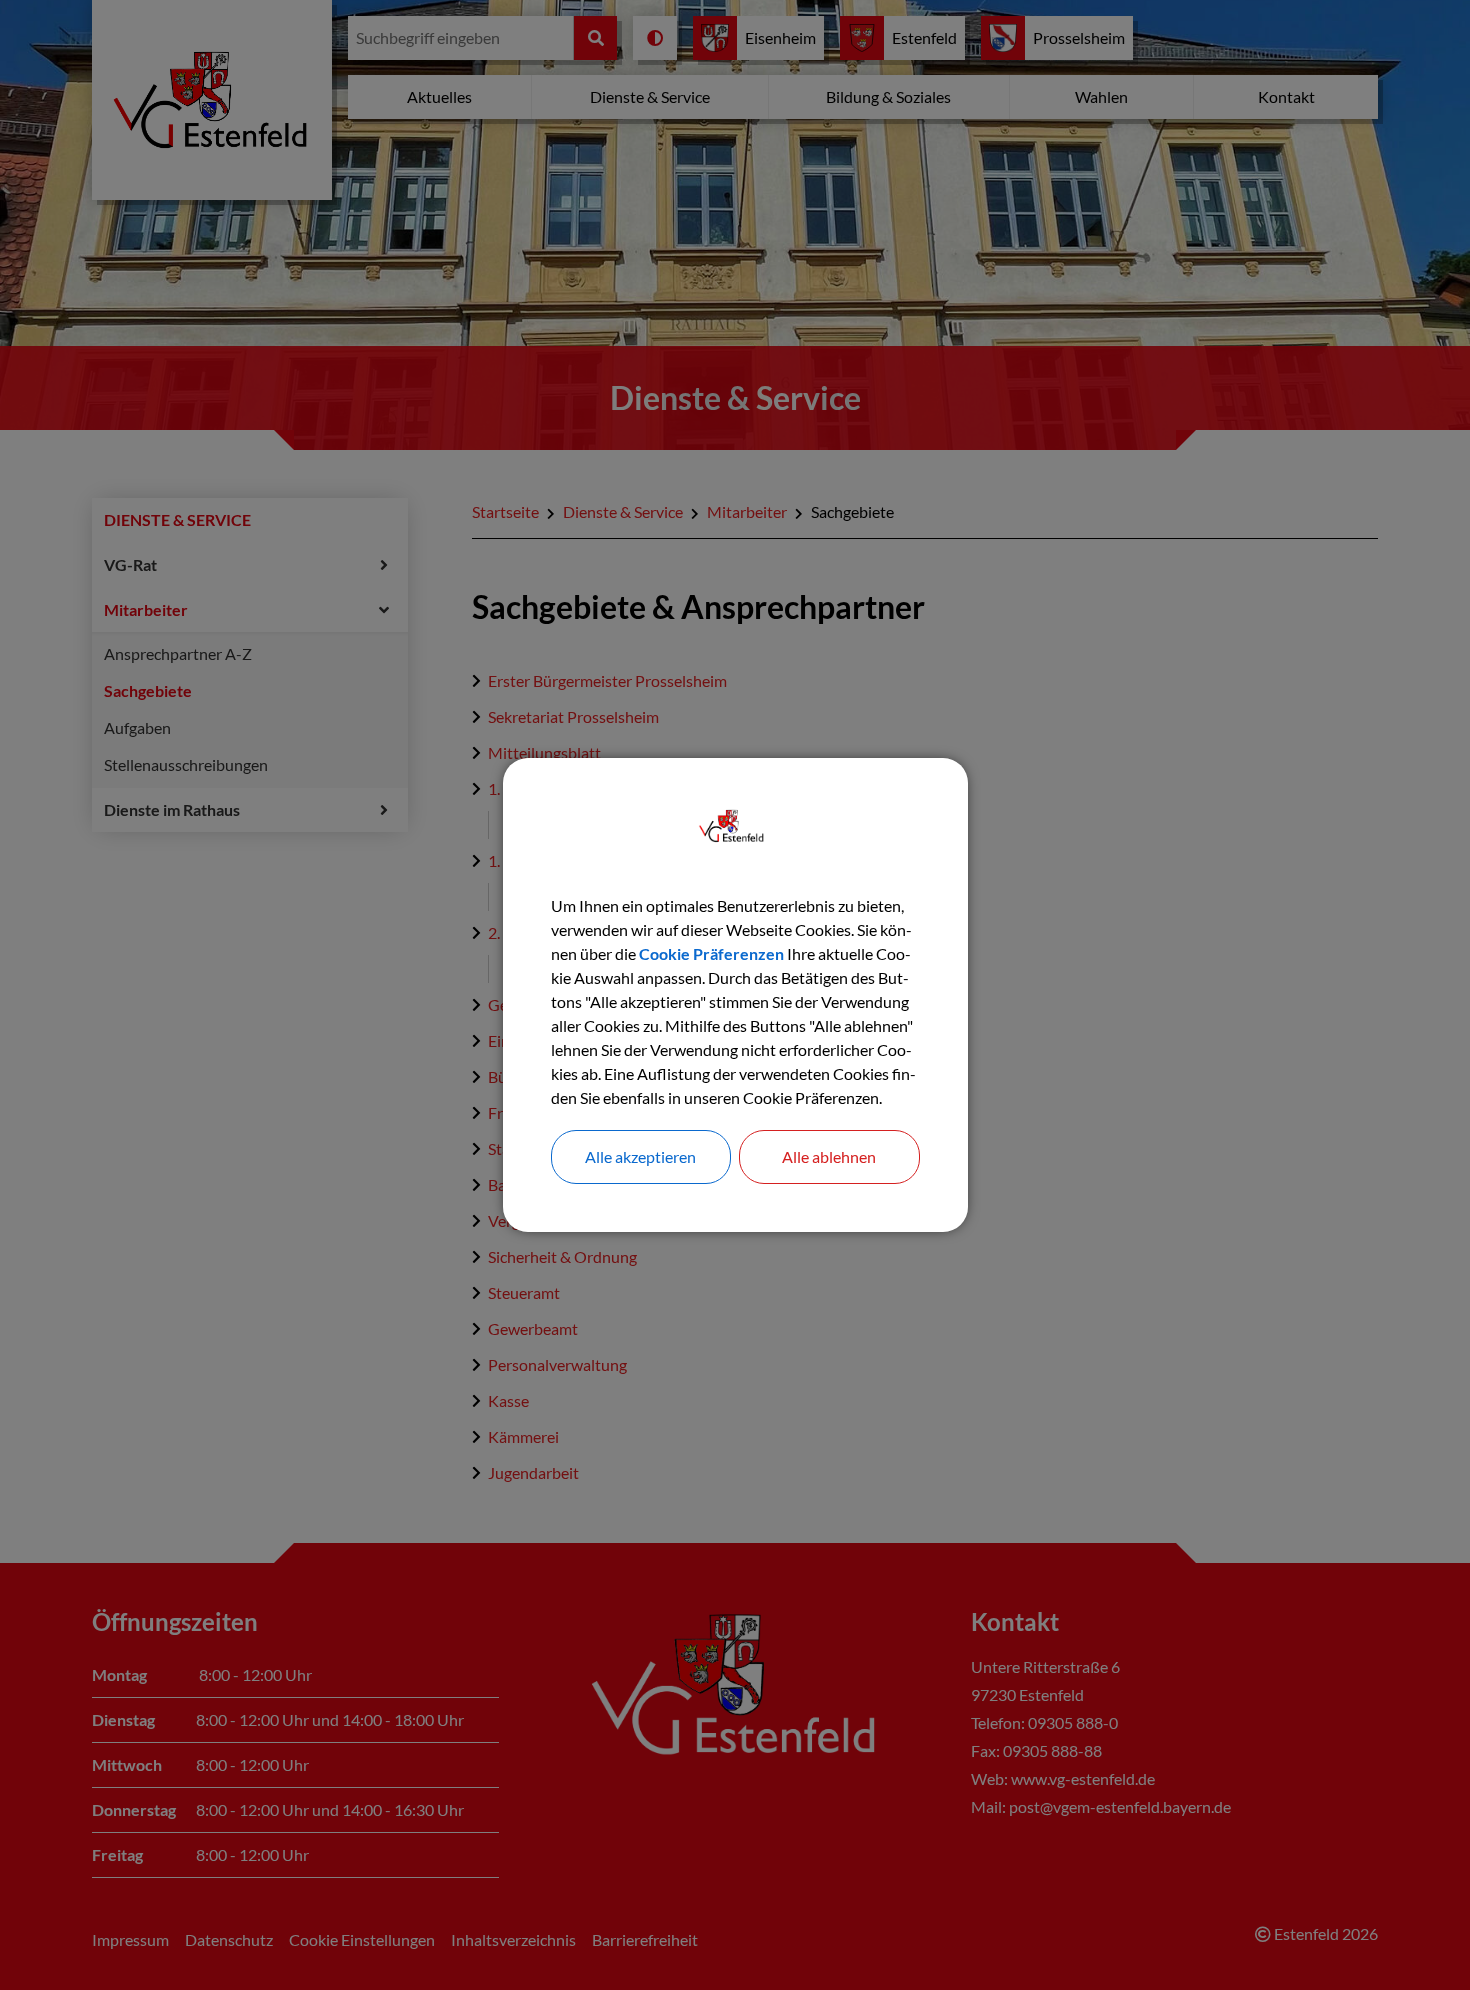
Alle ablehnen (829, 1156)
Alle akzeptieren (640, 1156)
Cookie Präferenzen (711, 953)
